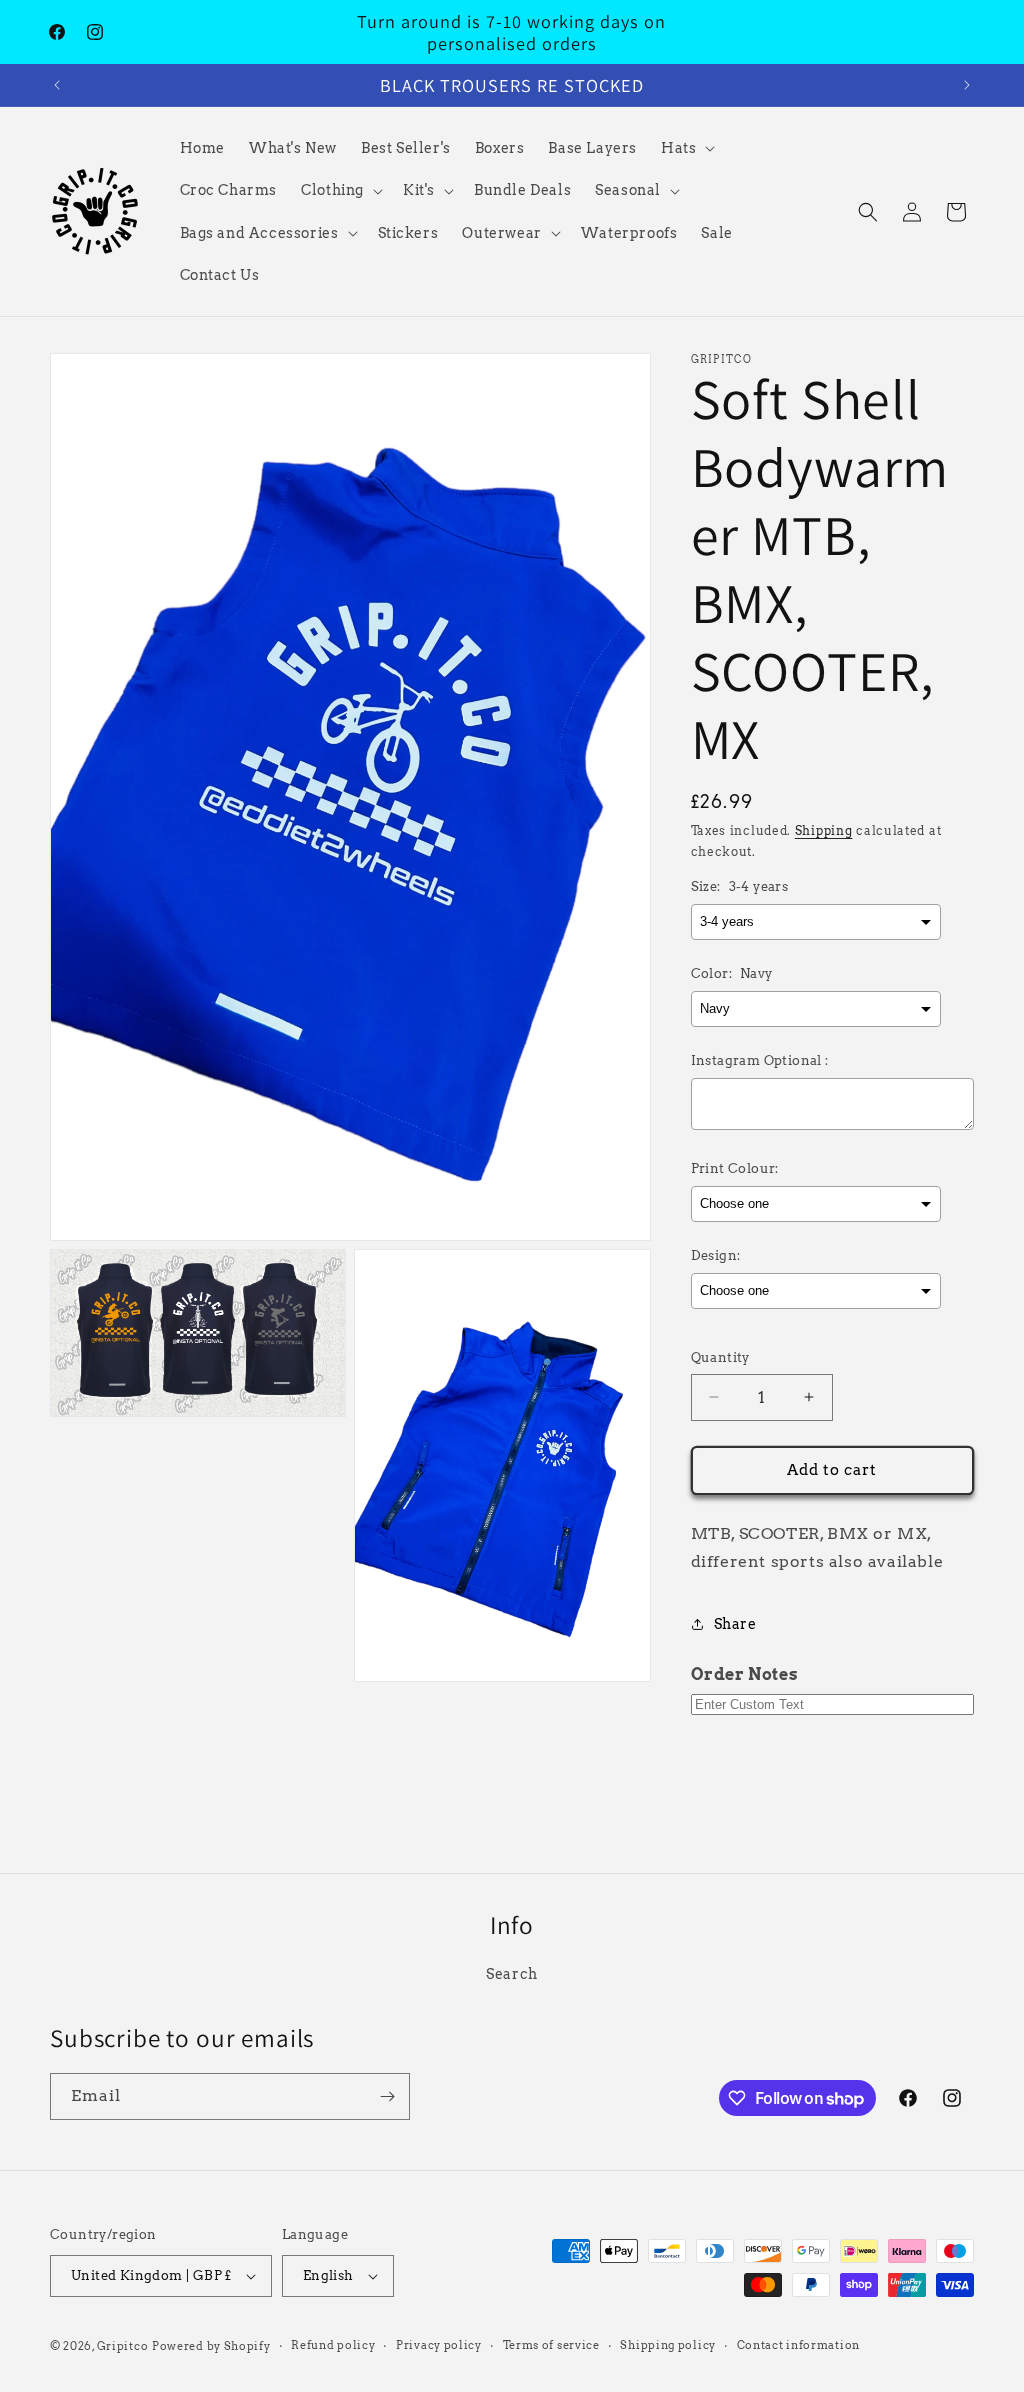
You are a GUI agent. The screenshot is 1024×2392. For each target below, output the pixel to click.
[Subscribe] (387, 2096)
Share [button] (735, 1624)
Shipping (824, 830)
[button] (686, 148)
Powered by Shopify (211, 2346)
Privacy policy (439, 2345)
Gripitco (123, 2346)
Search (512, 1974)
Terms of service (551, 2345)
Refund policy (333, 2345)
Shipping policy (668, 2345)
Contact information (798, 2345)
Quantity (720, 1357)
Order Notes (745, 1674)
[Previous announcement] (57, 85)
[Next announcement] (967, 85)
